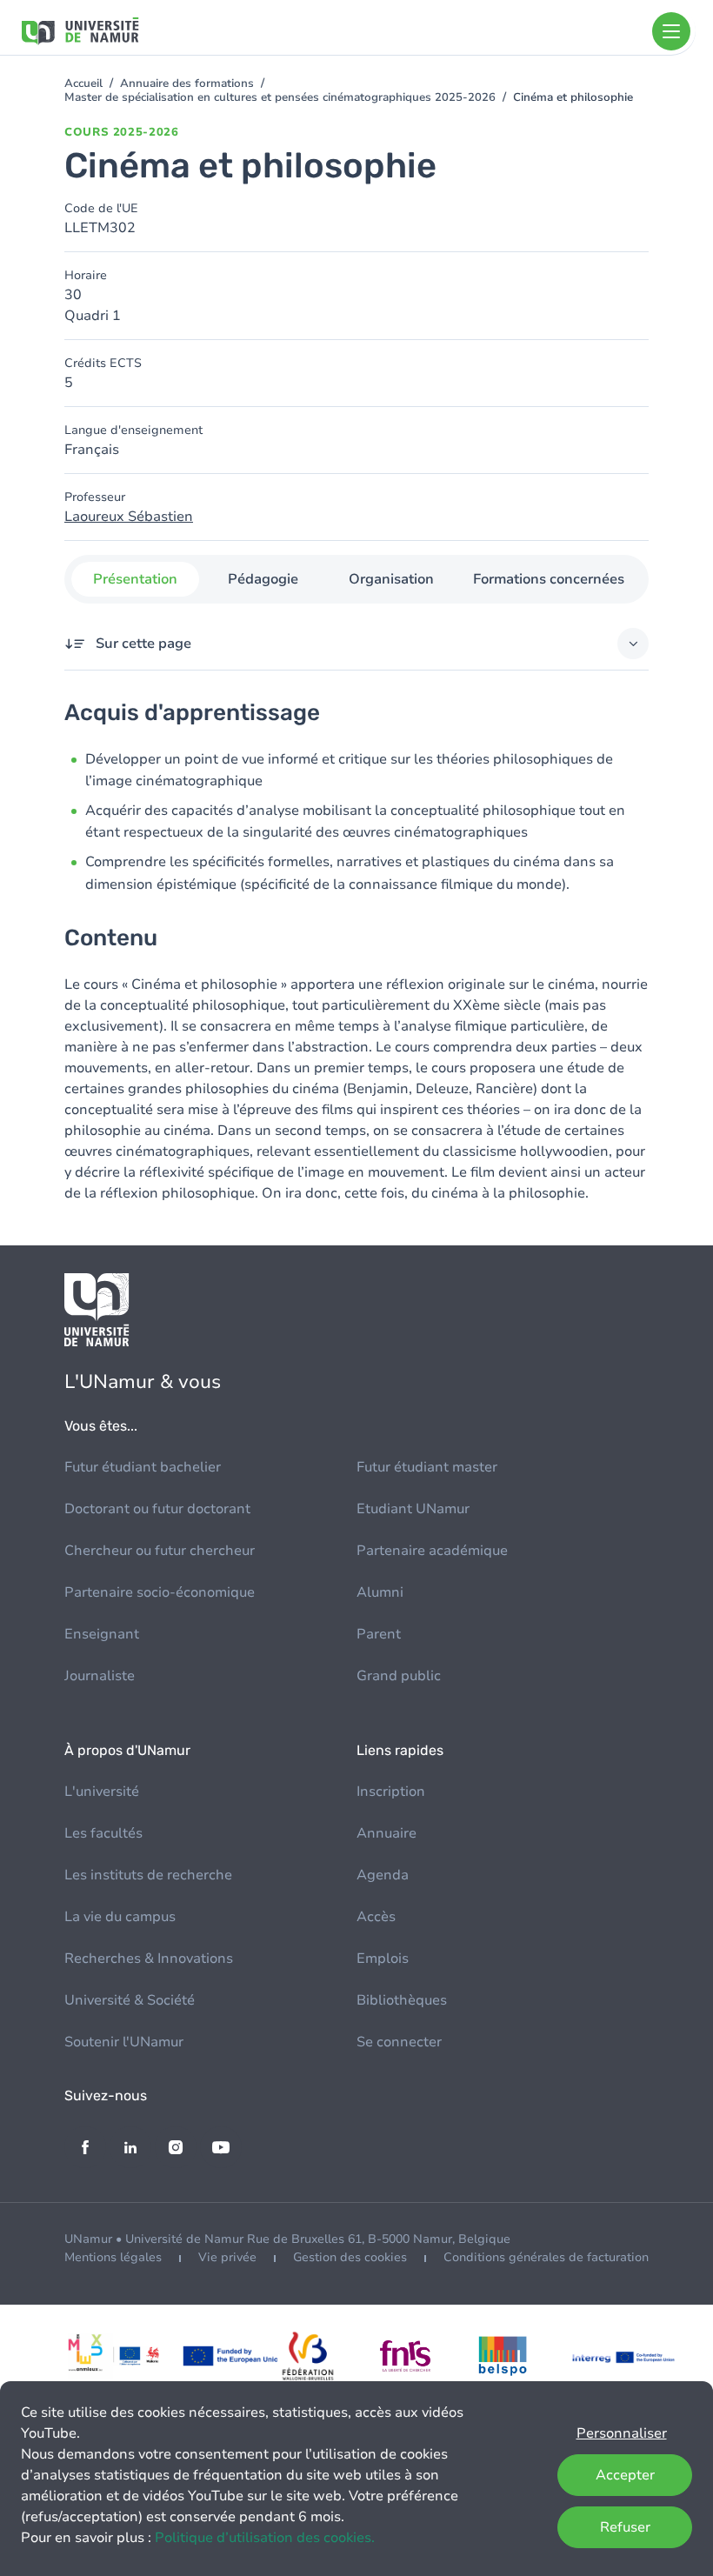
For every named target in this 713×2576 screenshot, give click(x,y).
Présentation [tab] (135, 579)
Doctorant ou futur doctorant (157, 1509)
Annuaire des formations (187, 83)
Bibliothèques (402, 2000)
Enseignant (102, 1634)
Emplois (383, 1959)
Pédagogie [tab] (263, 579)
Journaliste (100, 1676)
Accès (376, 1917)
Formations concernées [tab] (549, 579)
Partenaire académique (432, 1551)
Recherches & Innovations (149, 1959)
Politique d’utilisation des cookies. (265, 2538)
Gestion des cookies (350, 2257)
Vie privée (227, 2257)
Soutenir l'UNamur (124, 2042)
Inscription (391, 1792)
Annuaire (386, 1833)
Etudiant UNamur (413, 1509)
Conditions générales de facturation (546, 2257)
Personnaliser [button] (622, 2433)
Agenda (383, 1875)
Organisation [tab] (391, 579)
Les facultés (103, 1833)
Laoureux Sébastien (129, 517)
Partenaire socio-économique (160, 1592)
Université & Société (130, 2000)
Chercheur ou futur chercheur (160, 1551)
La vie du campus (120, 1917)
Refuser (625, 2527)
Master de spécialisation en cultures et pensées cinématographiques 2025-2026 (280, 97)
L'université (102, 1792)
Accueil (83, 83)
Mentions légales (113, 2257)
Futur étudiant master (427, 1467)
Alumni (380, 1592)
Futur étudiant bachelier (143, 1467)
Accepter (625, 2475)
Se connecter (399, 2042)
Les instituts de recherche (148, 1875)
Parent (379, 1634)
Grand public (399, 1676)
